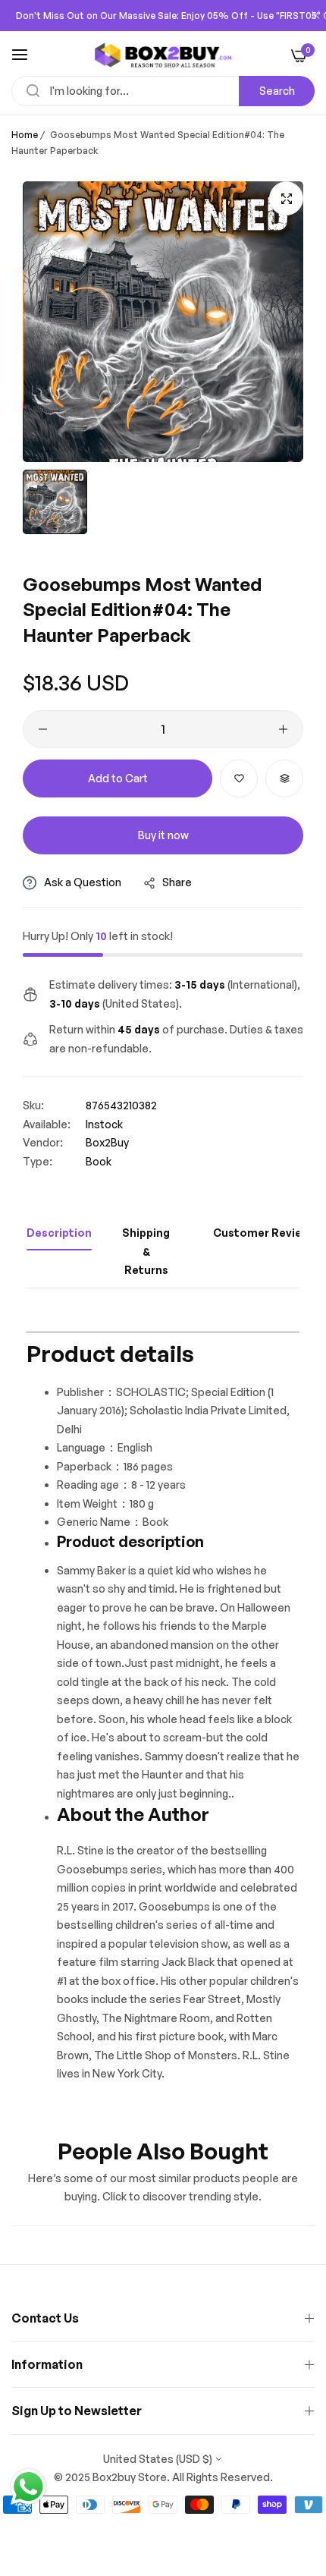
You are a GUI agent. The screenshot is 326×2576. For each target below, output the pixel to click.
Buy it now (163, 835)
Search (277, 91)
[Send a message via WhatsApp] (28, 2487)
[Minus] (43, 729)
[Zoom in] (286, 198)
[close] (315, 16)
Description (59, 1233)
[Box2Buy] (163, 55)
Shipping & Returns (146, 1251)
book (99, 1161)
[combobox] (163, 91)
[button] (239, 778)
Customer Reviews (265, 1233)
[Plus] (283, 729)
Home (25, 135)
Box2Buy (107, 1142)
